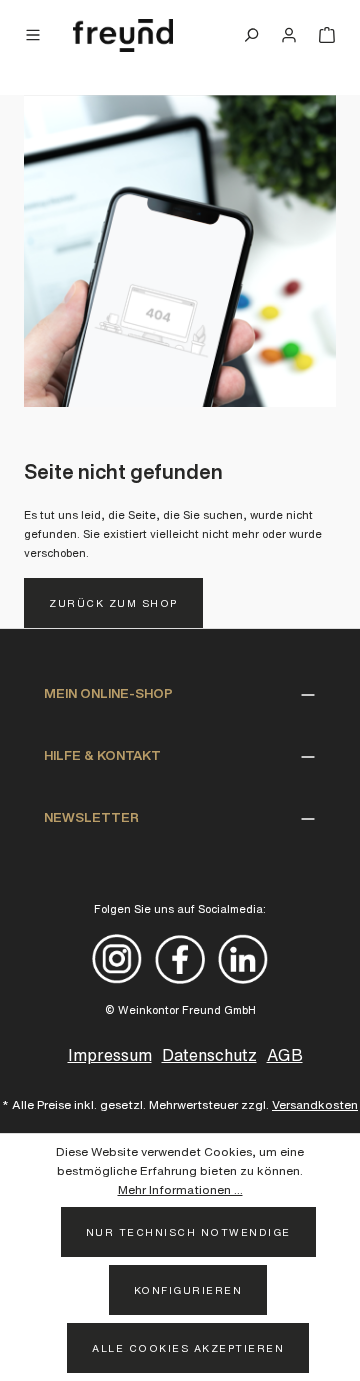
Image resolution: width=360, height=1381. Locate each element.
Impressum (110, 1055)
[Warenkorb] (322, 35)
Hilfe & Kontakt (102, 755)
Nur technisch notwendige (188, 1232)
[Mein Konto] (289, 35)
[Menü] (38, 35)
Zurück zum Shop (113, 603)
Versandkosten (315, 1104)
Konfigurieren (188, 1290)
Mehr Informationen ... (180, 1189)
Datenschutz (209, 1055)
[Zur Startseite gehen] (123, 36)
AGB (285, 1055)
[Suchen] (251, 35)
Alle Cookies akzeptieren (188, 1348)
